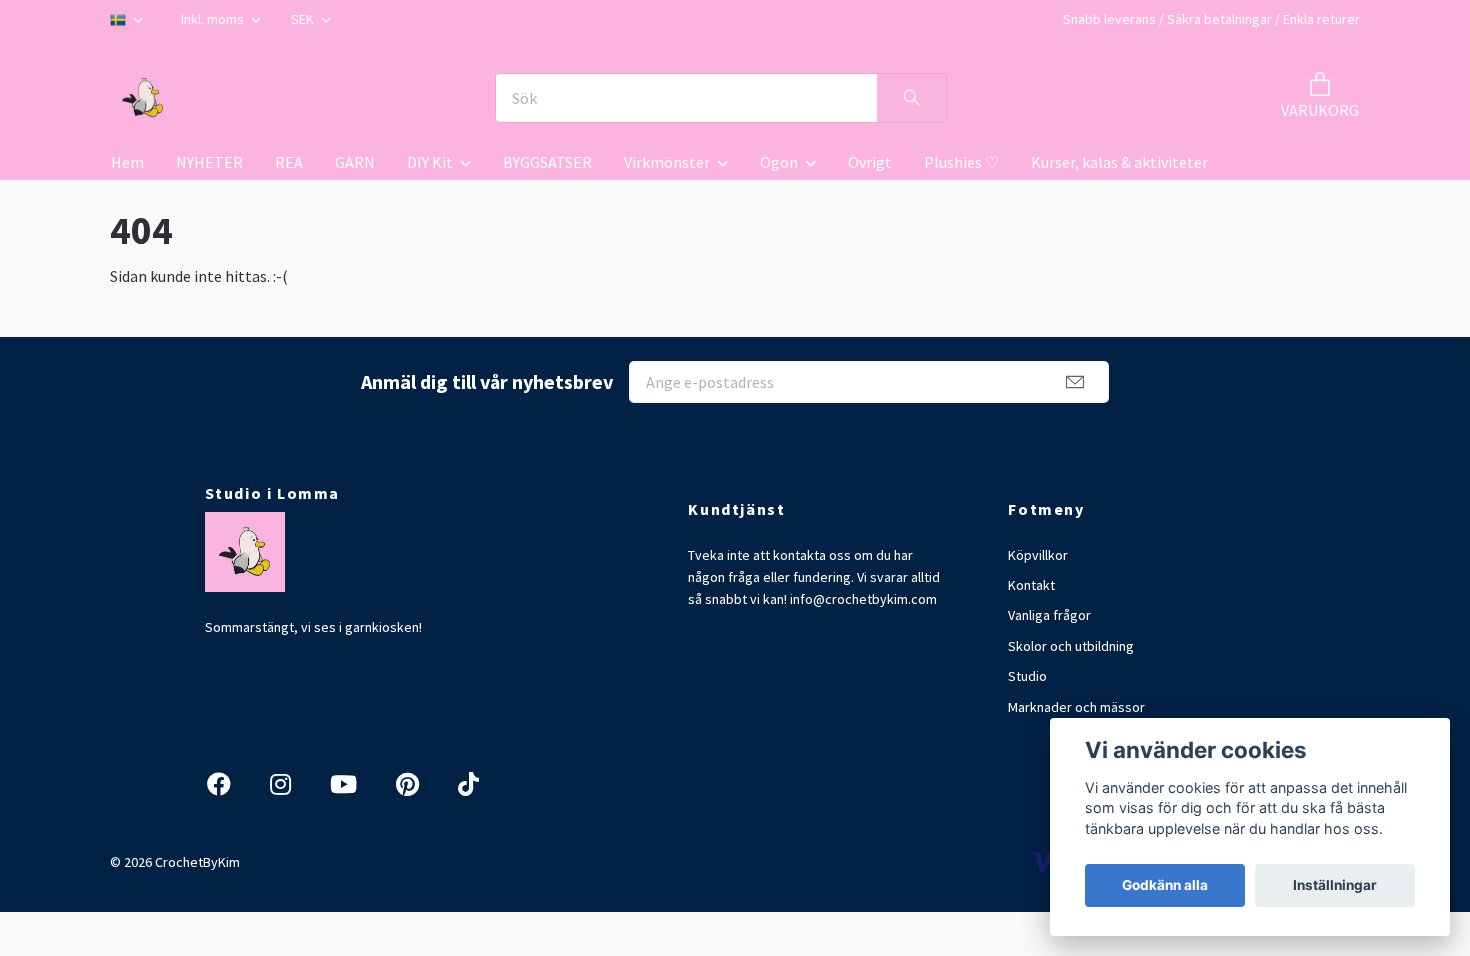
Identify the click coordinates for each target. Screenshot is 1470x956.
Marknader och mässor (1076, 707)
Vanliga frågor (1049, 615)
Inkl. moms (214, 19)
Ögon (779, 162)
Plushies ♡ (961, 162)
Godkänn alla (1165, 885)
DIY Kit (430, 162)
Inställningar (1335, 885)
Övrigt (870, 162)
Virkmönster (667, 162)
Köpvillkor (1038, 555)
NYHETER (209, 162)
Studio (1027, 676)
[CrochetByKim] (143, 98)
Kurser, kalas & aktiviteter (1119, 162)
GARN (355, 162)
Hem (127, 162)
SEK (304, 19)
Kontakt (1031, 585)
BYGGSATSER (547, 162)
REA (289, 162)
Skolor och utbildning (1071, 646)
